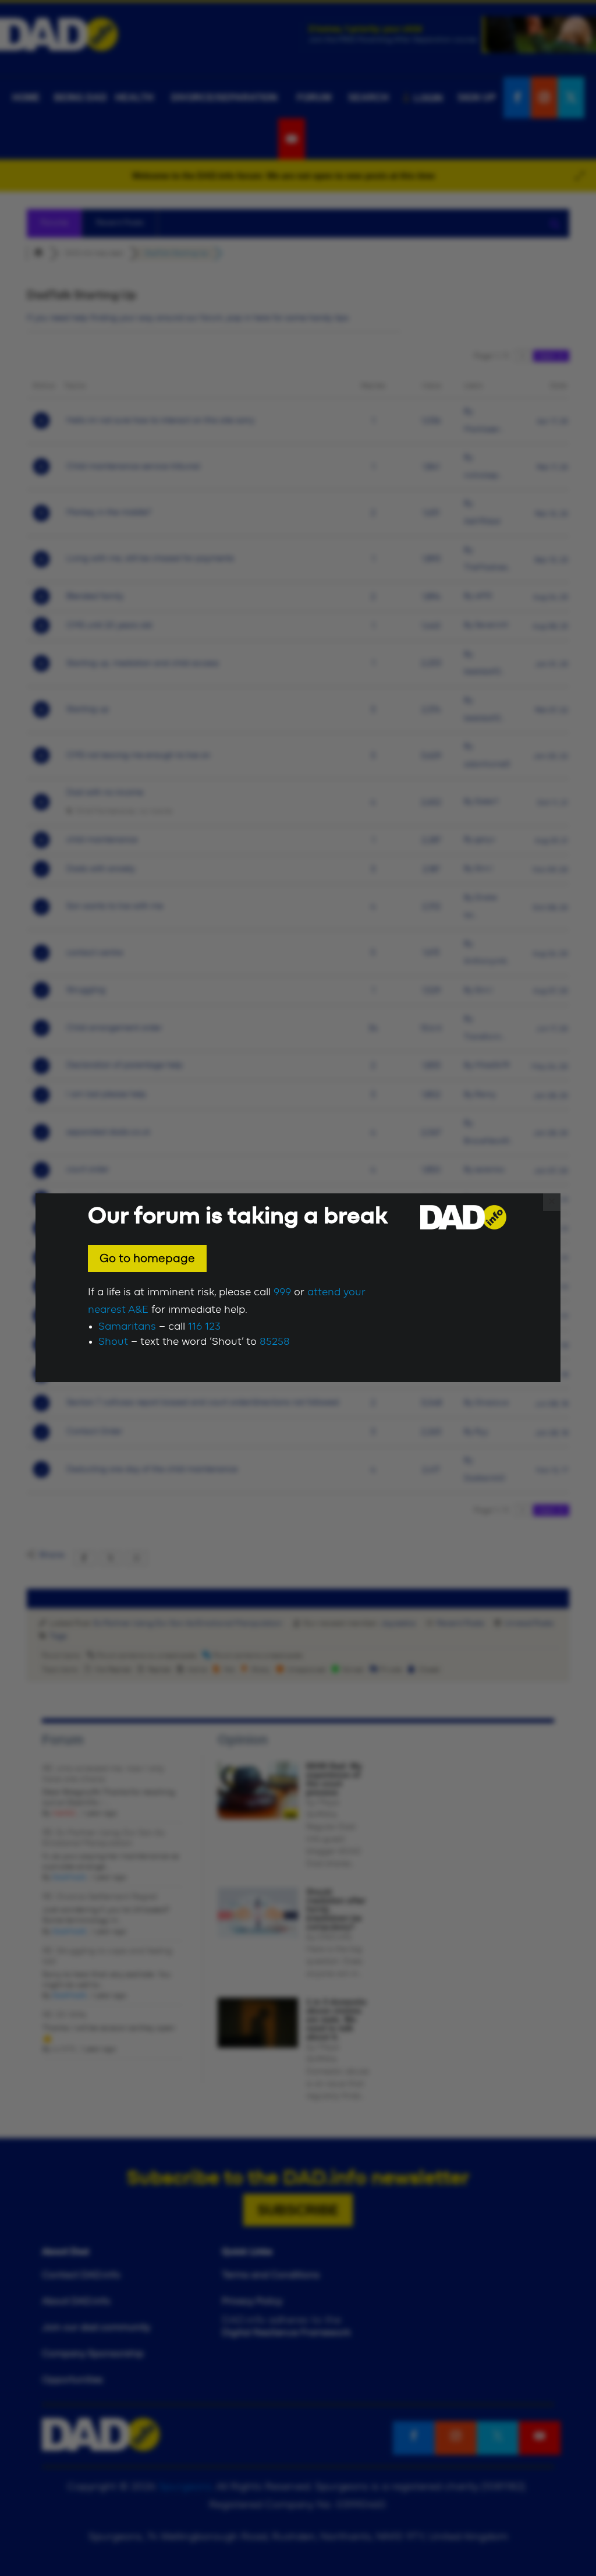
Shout (113, 1342)
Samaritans (127, 1327)
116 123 (204, 1327)
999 (282, 1292)
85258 (275, 1342)
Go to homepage (147, 1259)
